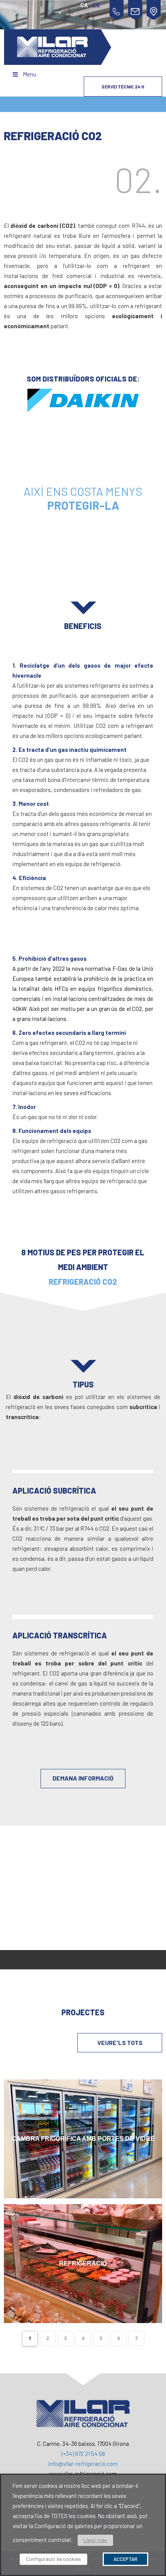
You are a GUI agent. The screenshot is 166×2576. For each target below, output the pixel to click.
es (96, 5)
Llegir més (95, 2540)
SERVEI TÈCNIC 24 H (123, 86)
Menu (30, 74)
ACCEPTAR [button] (125, 2559)
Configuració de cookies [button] (53, 2559)
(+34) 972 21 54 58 (83, 2454)
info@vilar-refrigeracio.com (83, 2464)
